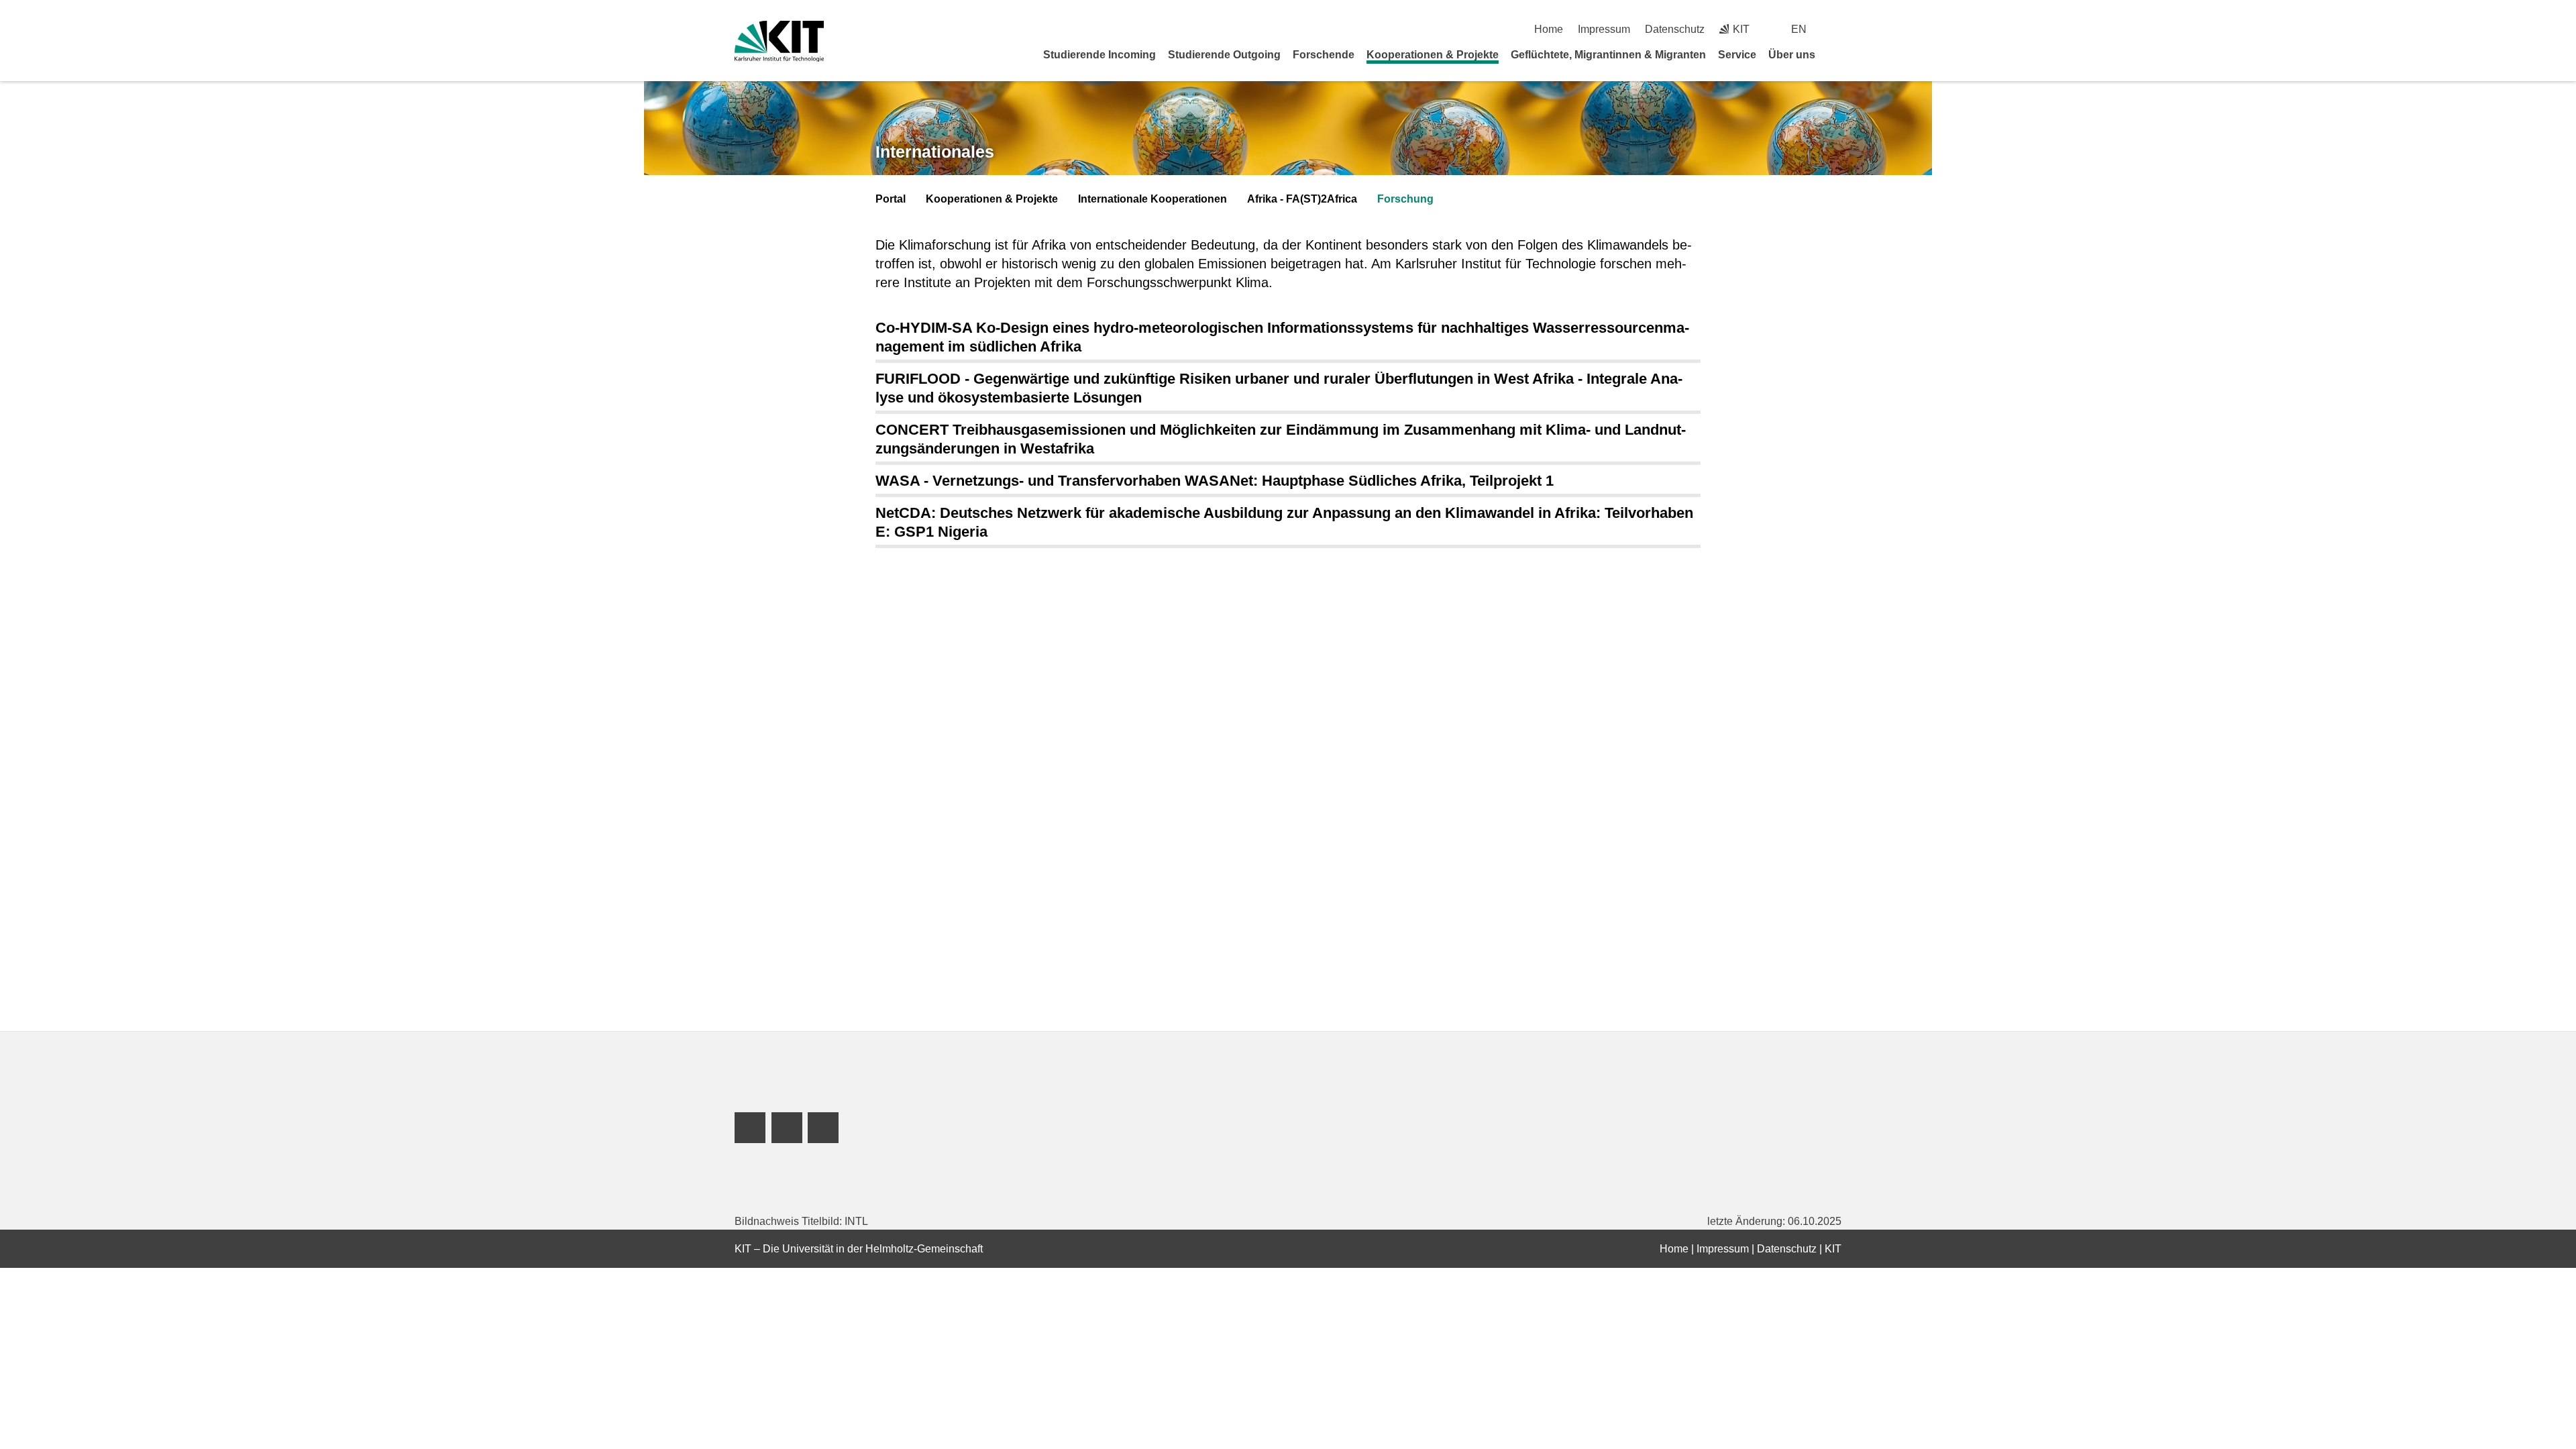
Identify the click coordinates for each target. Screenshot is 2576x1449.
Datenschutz (1675, 29)
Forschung (1405, 199)
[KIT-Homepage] (779, 41)
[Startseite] (1837, 54)
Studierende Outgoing (1224, 55)
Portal (891, 199)
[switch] (1836, 29)
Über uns (1792, 55)
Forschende (1324, 55)
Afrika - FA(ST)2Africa (1302, 199)
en (1799, 29)
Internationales (935, 152)
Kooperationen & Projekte (1433, 55)
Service (1737, 55)
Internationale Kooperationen (1152, 199)
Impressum (1604, 29)
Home (1549, 29)
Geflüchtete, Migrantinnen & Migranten (1608, 55)
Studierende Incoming (1099, 55)
